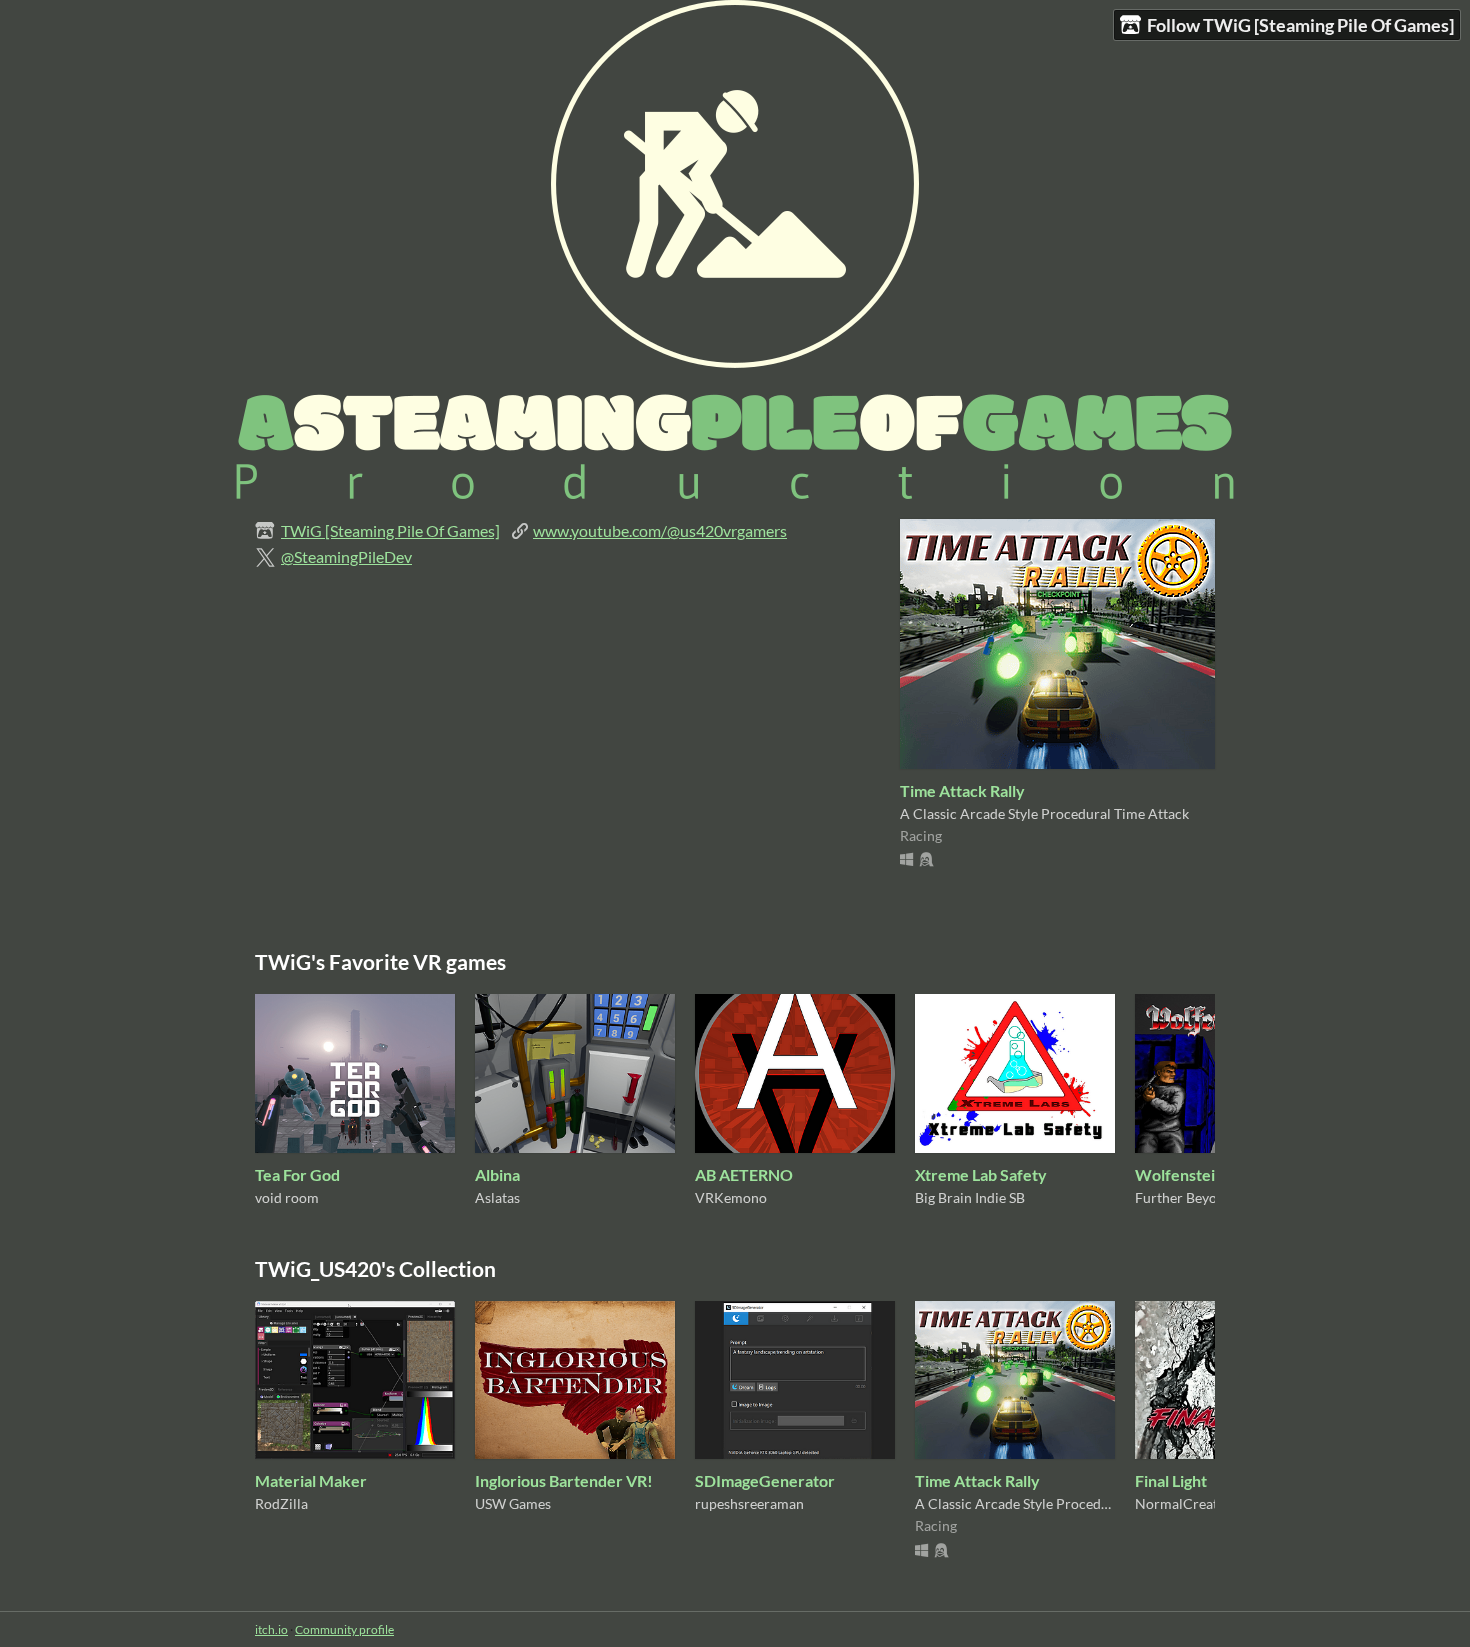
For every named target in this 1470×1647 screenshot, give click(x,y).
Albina (497, 1174)
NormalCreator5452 (1199, 1503)
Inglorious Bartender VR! (564, 1480)
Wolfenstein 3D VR (1203, 1174)
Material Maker (311, 1480)
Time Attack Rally (962, 790)
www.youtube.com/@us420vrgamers (660, 530)
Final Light (1171, 1480)
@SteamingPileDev (346, 556)
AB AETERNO (744, 1174)
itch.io (271, 1629)
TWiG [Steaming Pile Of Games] (390, 530)
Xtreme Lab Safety (981, 1174)
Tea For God (297, 1174)
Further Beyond (1184, 1197)
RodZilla (281, 1503)
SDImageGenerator (765, 1480)
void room (287, 1197)
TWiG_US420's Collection (375, 1268)
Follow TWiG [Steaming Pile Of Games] (1300, 25)
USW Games (513, 1503)
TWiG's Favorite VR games (380, 961)
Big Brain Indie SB (970, 1197)
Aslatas (497, 1197)
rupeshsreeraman (749, 1503)
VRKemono (731, 1197)
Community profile (344, 1629)
